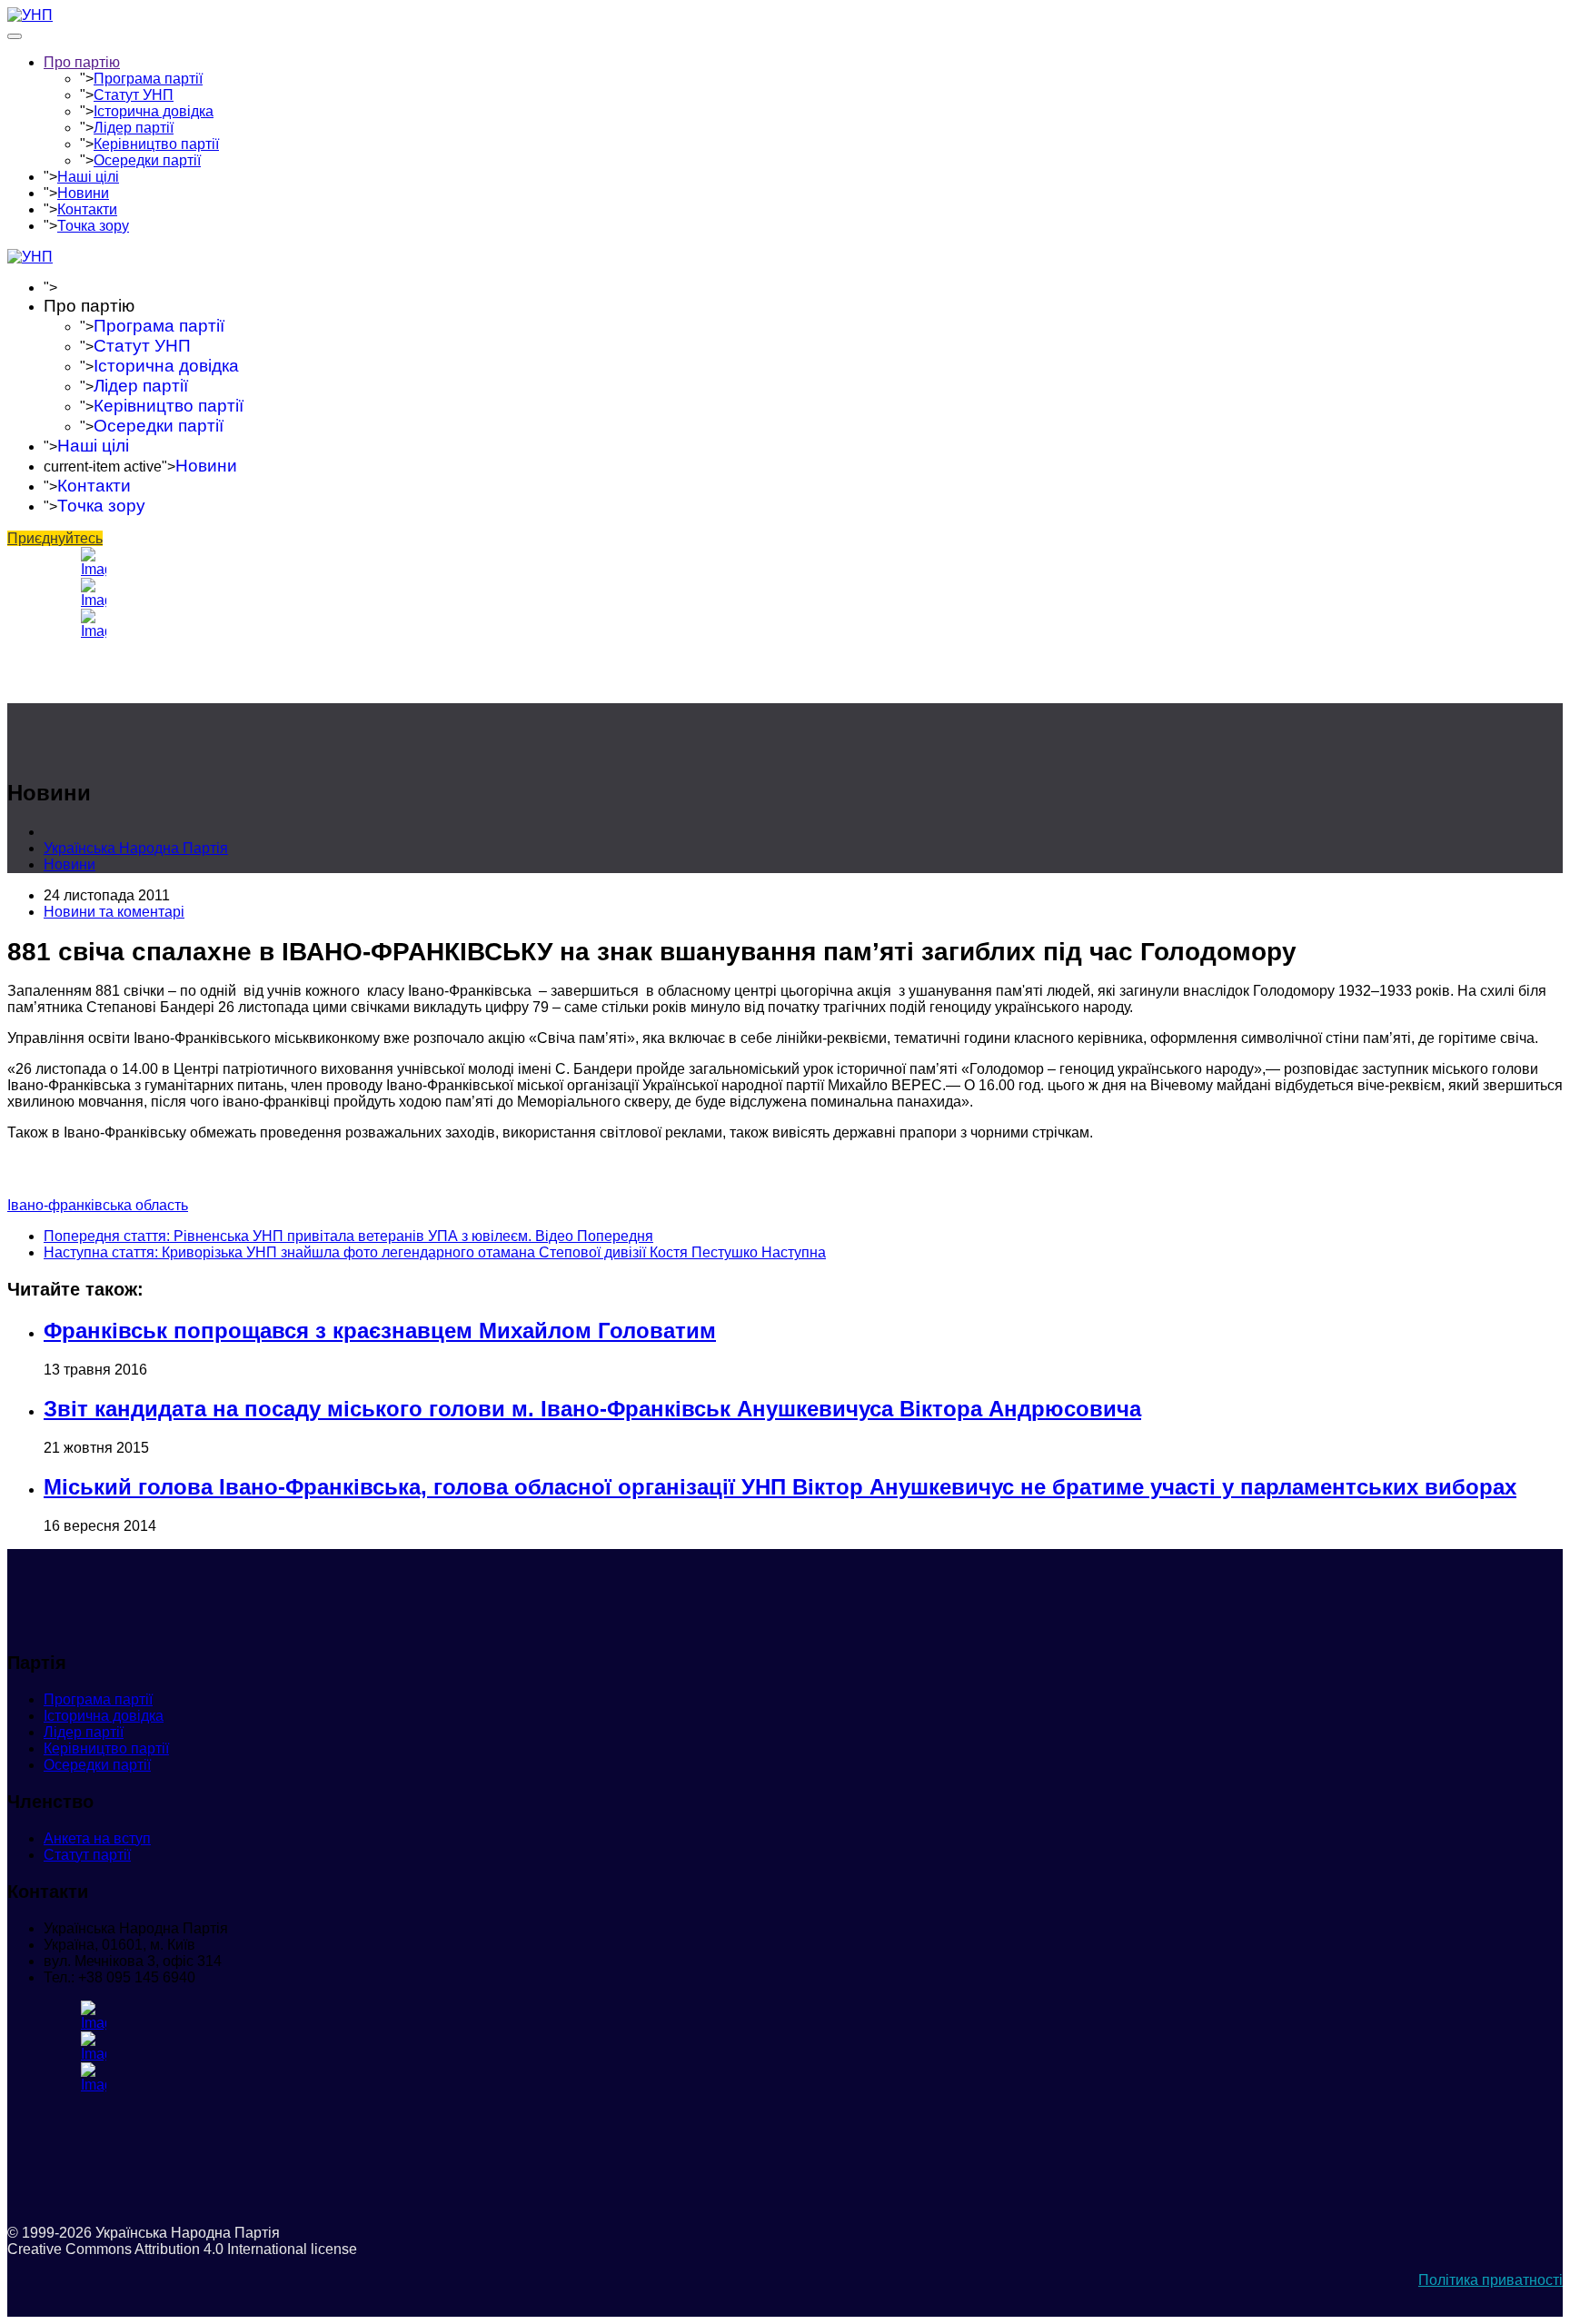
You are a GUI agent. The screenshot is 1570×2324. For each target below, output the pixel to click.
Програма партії (148, 79)
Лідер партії (134, 128)
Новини (83, 193)
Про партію (82, 62)
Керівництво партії (156, 144)
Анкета (97, 1838)
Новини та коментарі (114, 912)
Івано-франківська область (98, 1205)
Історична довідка (154, 111)
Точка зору (93, 226)
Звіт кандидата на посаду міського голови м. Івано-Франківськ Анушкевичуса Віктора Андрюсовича (592, 1409)
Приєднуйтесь (55, 538)
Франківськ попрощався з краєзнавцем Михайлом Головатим (380, 1331)
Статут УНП (134, 95)
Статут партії (87, 1855)
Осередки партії (147, 160)
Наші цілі (88, 177)
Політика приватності (1491, 2280)
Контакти (87, 209)
